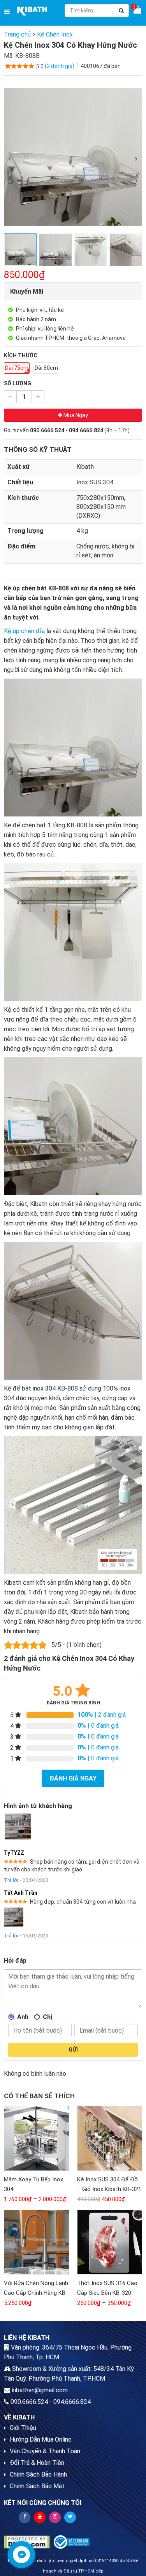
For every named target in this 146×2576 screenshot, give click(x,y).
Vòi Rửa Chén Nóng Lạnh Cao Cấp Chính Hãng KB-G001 (36, 2293)
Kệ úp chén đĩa (24, 631)
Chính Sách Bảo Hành (38, 2474)
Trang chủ (17, 34)
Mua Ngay (75, 415)
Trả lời (11, 1880)
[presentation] (10, 159)
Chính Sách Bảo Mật (37, 2486)
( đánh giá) (60, 66)
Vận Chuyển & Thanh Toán (45, 2451)
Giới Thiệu (23, 2428)
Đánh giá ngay (73, 1778)
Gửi (73, 2050)
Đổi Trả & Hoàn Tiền (37, 2463)
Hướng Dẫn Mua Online (41, 2439)
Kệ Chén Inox (55, 34)
